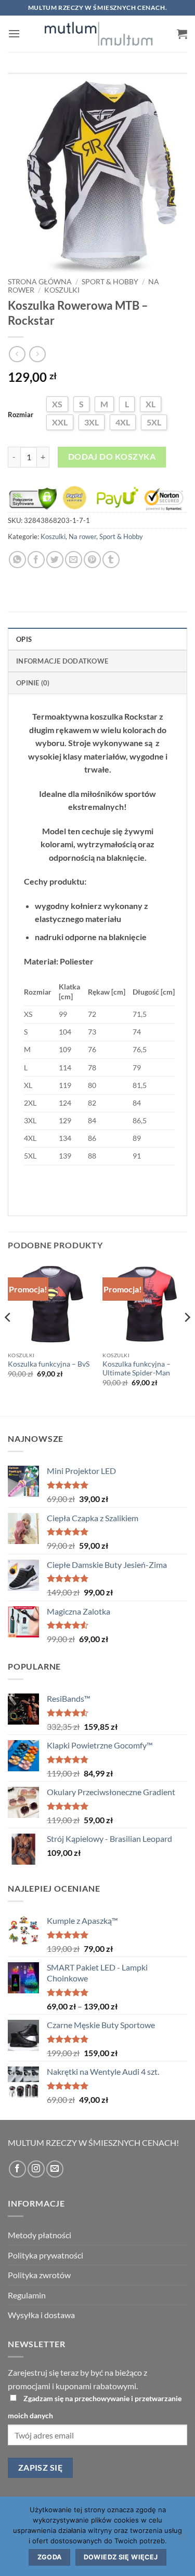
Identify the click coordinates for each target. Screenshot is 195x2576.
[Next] (187, 1338)
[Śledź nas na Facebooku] (17, 2169)
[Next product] (17, 354)
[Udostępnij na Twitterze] (55, 560)
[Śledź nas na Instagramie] (36, 2169)
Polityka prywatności (45, 2255)
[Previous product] (37, 354)
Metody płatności (40, 2235)
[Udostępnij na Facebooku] (36, 560)
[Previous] (8, 1338)
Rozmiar (21, 415)
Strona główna (40, 282)
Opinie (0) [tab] (33, 683)
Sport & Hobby (110, 282)
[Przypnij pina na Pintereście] (92, 560)
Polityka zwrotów (39, 2275)
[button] (14, 33)
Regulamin (27, 2295)
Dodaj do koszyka (112, 457)
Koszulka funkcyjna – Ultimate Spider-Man (136, 1369)
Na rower (82, 536)
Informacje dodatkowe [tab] (62, 661)
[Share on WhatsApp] (17, 560)
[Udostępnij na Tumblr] (111, 560)
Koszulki (62, 290)
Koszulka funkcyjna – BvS (49, 1364)
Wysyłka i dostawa (41, 2315)
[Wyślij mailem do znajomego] (74, 560)
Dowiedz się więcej (121, 2557)
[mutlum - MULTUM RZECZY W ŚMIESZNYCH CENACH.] (99, 34)
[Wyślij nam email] (55, 2169)
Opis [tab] (24, 639)
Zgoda (50, 2557)
